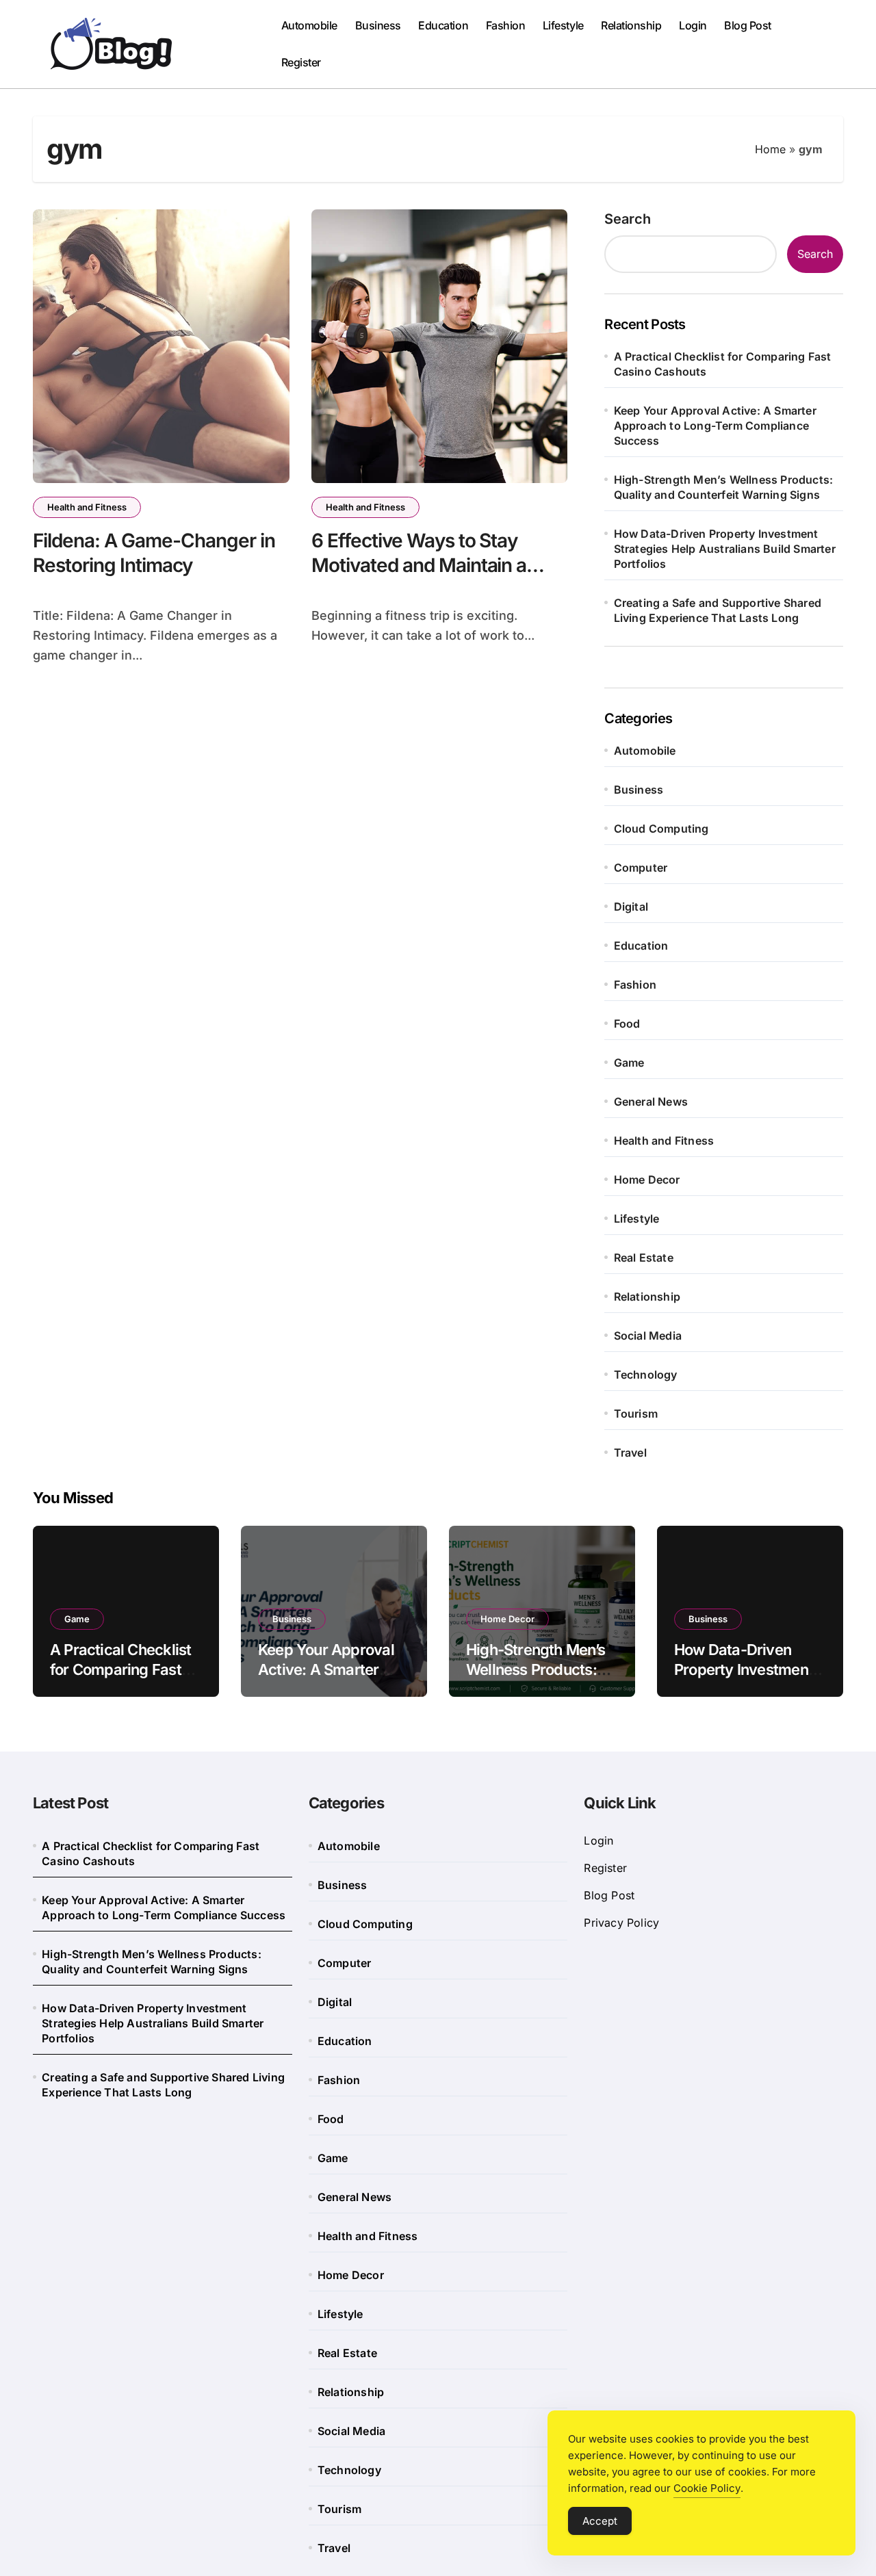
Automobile (309, 25)
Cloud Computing (661, 829)
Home (770, 149)
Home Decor (647, 1180)
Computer (641, 868)
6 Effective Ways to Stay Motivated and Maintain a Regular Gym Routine (419, 565)
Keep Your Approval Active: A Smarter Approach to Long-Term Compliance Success (715, 426)
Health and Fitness (87, 507)
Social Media (648, 1336)
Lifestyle (563, 25)
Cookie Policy (707, 2488)
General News (651, 1102)
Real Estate (644, 1258)
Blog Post (748, 25)
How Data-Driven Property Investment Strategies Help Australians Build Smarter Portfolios (725, 549)
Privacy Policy (621, 1923)
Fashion (506, 25)
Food (627, 1024)
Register (301, 62)
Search (628, 219)
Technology (646, 1375)
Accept (600, 2521)
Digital (631, 907)
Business (378, 25)
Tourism (636, 1414)
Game (629, 1063)
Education (443, 25)
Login (693, 25)
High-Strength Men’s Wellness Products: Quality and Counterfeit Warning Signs (724, 487)
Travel (630, 1453)
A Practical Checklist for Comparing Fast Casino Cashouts (723, 364)
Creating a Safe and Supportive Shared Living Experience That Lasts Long (718, 610)
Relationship (631, 25)
